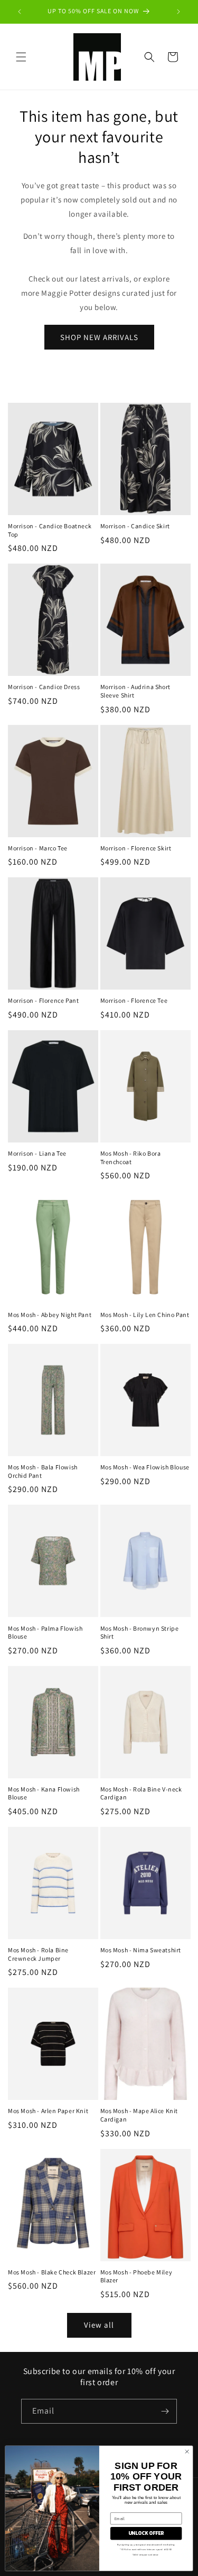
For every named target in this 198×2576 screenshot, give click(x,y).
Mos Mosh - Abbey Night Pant (50, 1315)
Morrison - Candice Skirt (135, 526)
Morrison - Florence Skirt (136, 848)
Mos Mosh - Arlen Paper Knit (48, 2111)
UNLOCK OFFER (146, 2533)
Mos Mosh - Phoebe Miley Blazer (136, 2276)
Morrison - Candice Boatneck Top (50, 530)
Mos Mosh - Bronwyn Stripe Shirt (140, 1633)
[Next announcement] (178, 12)
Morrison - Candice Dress (44, 687)
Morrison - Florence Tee (134, 1000)
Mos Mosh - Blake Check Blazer (52, 2272)
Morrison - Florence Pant (43, 1000)
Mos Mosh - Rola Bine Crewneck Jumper (38, 1954)
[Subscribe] (165, 2411)
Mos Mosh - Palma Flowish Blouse (45, 1633)
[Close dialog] (187, 2452)
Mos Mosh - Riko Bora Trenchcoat (131, 1158)
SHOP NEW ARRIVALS (99, 337)
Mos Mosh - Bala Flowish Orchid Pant (43, 1471)
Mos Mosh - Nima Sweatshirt (141, 1950)
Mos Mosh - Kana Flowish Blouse (44, 1793)
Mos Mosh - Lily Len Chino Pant (145, 1315)
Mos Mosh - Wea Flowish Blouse (145, 1467)
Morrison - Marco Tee (38, 848)
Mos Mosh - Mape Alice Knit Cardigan (139, 2115)
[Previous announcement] (20, 12)
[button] (21, 57)
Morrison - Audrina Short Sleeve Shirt (135, 691)
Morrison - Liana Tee (37, 1153)
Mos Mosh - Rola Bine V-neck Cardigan (141, 1793)
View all (99, 2325)
